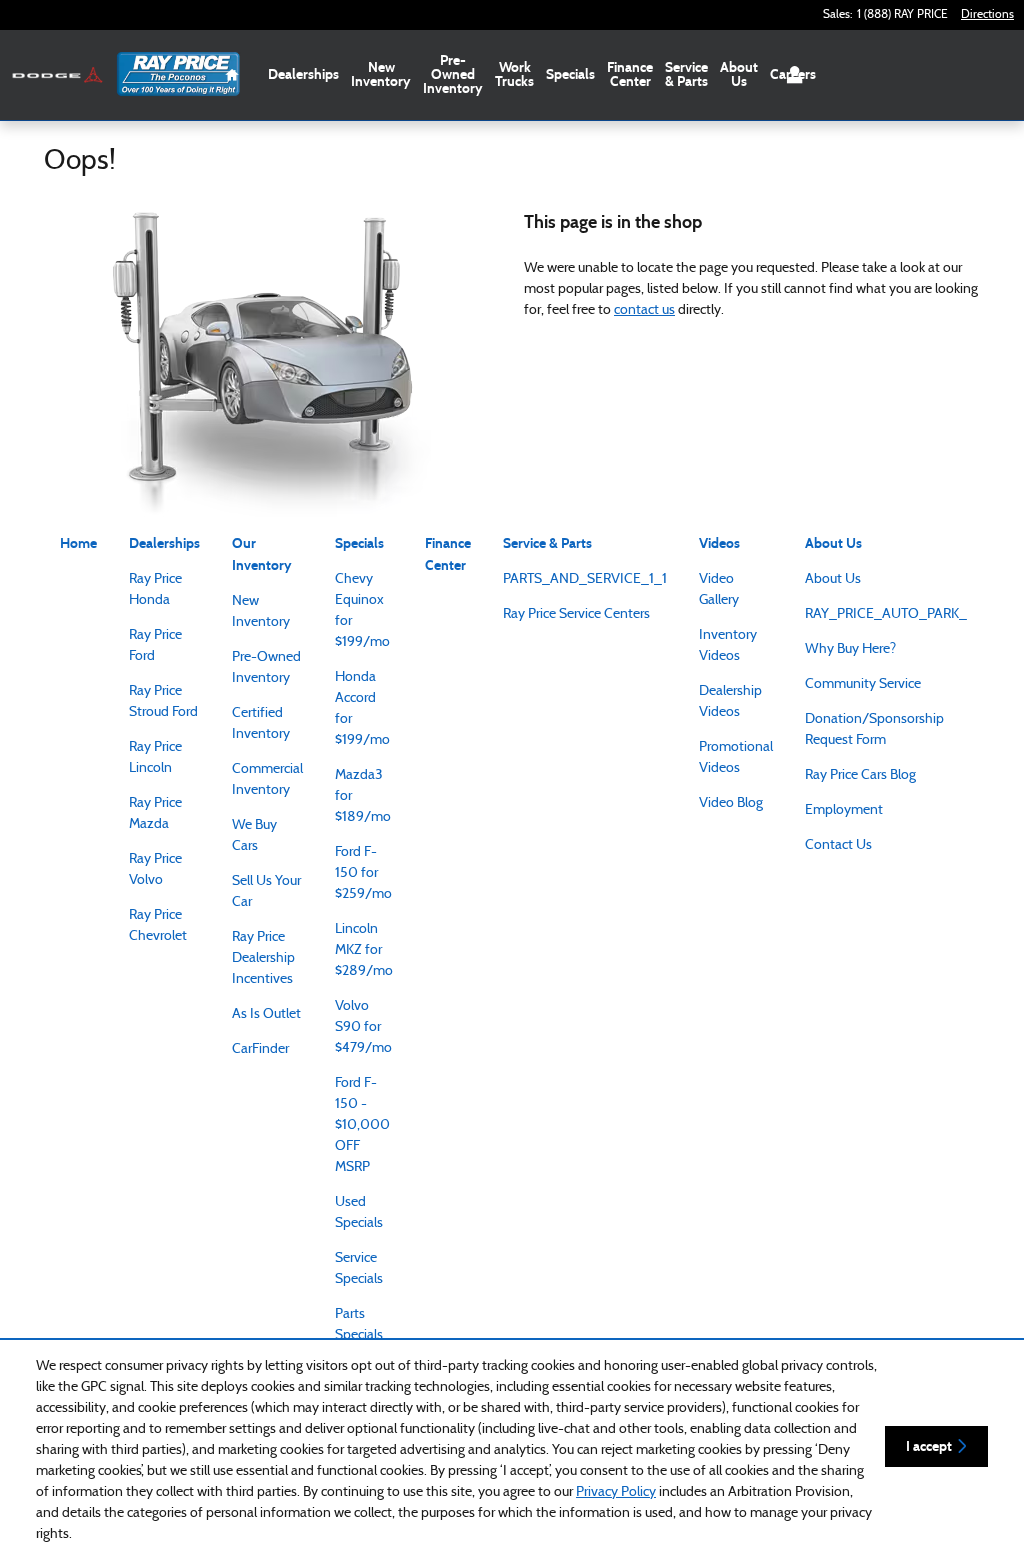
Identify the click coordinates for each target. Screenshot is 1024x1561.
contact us (644, 310)
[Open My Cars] (789, 75)
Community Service (863, 684)
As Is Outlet (266, 1014)
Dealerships (303, 74)
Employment (844, 810)
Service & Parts (686, 74)
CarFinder (260, 1049)
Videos (719, 543)
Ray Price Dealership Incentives (263, 958)
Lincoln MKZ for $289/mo (364, 950)
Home (78, 543)
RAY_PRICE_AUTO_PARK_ (886, 614)
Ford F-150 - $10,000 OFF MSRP (362, 1125)
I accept (929, 1446)
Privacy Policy (616, 1492)
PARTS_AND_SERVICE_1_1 (585, 579)
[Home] (57, 75)
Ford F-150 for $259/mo (363, 873)
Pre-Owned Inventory (453, 74)
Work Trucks (514, 74)
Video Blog (731, 803)
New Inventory (381, 74)
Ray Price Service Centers (576, 614)
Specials (570, 74)
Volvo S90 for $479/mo (363, 1027)
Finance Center (630, 74)
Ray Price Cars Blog (860, 775)
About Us (739, 74)
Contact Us (838, 845)
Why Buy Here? (850, 649)
